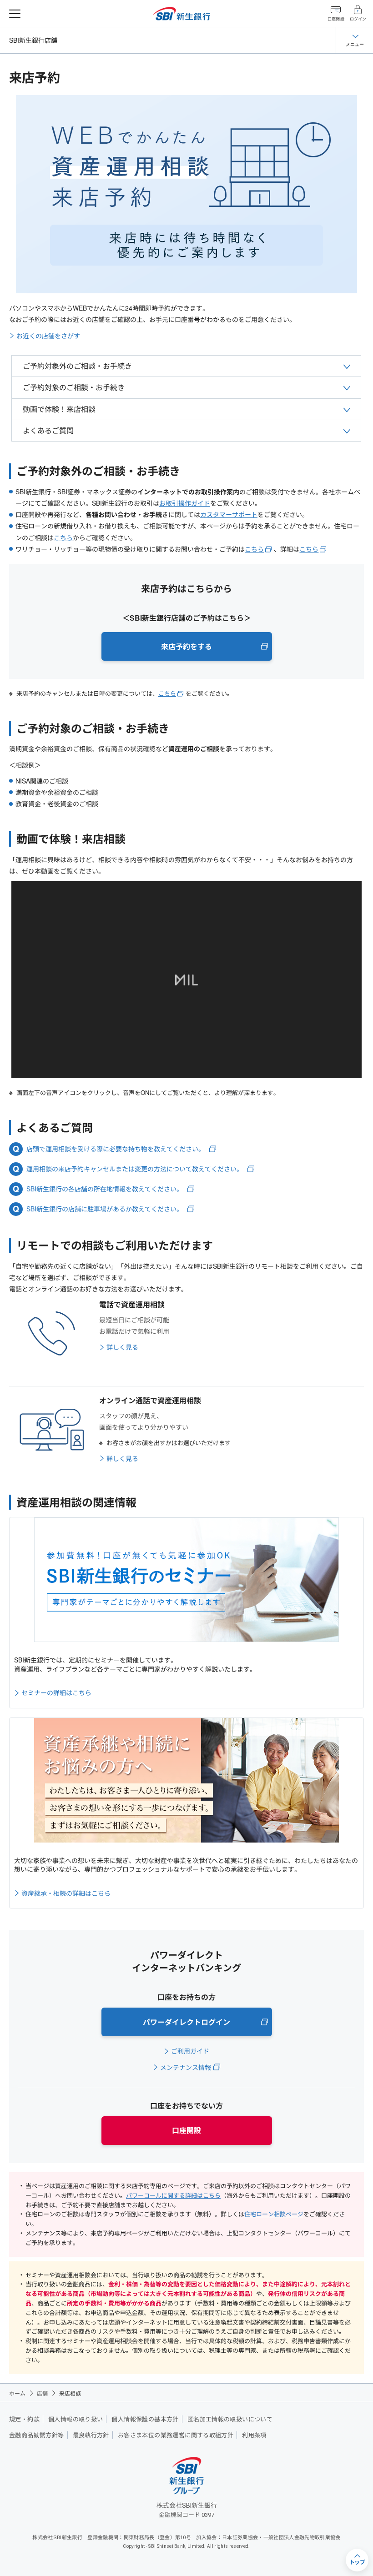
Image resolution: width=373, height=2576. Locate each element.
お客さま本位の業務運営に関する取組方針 (176, 2435)
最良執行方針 (91, 2435)
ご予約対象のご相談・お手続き (74, 387)
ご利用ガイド (190, 2051)
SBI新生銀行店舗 (33, 40)
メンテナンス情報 (186, 2067)
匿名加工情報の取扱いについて (230, 2419)
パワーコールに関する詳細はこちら (173, 2195)
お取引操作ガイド (185, 503)
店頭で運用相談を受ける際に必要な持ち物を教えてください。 (116, 1149)
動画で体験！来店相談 (59, 409)
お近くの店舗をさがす (48, 336)
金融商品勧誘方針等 (37, 2435)
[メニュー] (15, 14)
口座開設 (336, 19)
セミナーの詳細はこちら (56, 1692)
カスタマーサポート (229, 514)
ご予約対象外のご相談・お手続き (77, 366)
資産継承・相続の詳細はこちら (66, 1893)
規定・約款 (24, 2419)
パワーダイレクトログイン (186, 2022)
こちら (63, 537)
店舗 (42, 2393)
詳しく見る (122, 1347)
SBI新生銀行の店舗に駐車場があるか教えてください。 (105, 1209)
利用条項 (254, 2435)
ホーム (17, 2393)
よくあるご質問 (48, 430)
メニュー (355, 44)
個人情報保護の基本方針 (145, 2419)
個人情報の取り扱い (76, 2419)
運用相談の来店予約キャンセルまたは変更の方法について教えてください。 (135, 1169)
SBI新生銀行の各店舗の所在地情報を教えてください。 (105, 1189)
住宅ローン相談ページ (274, 2214)
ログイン (358, 19)
